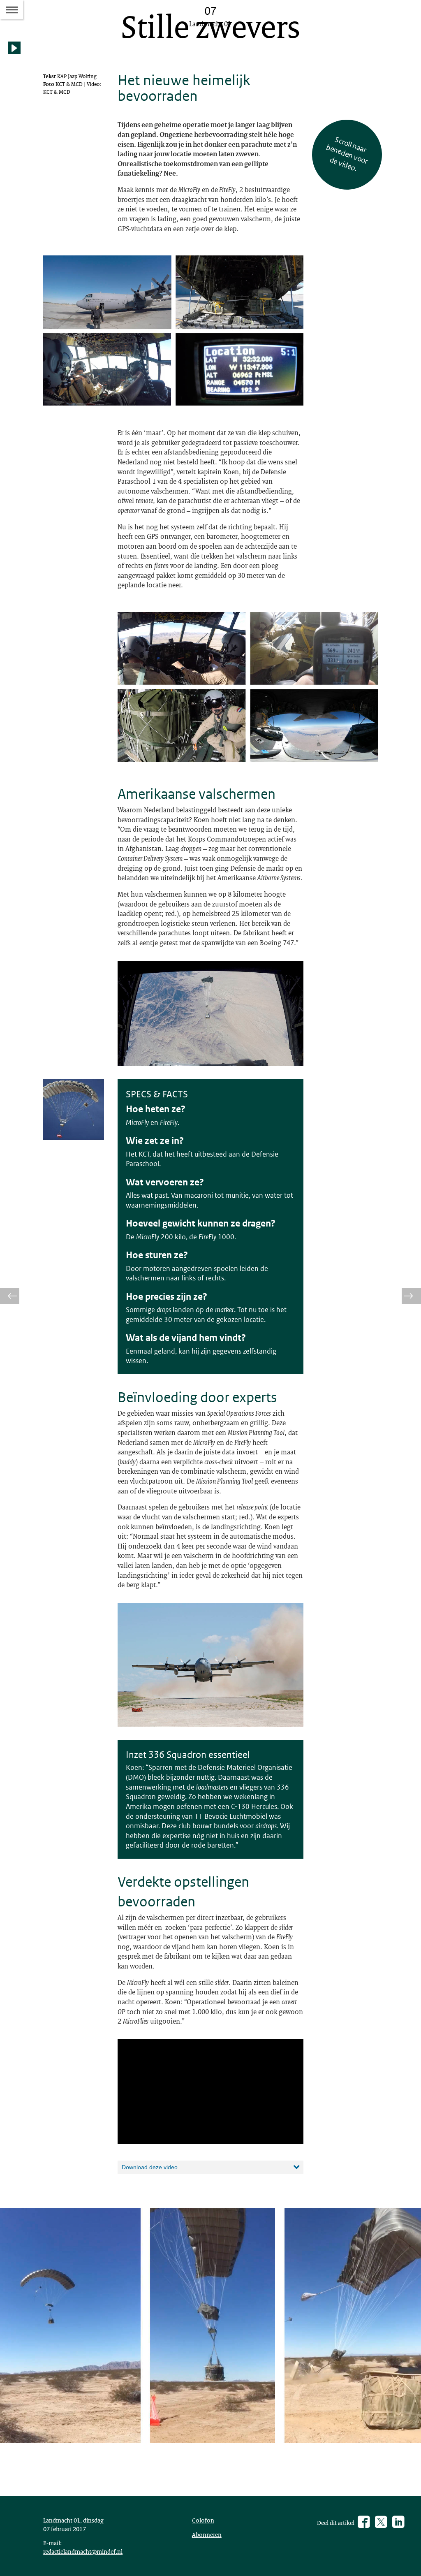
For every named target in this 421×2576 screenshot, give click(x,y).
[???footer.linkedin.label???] (398, 2523)
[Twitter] (381, 2523)
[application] (210, 2091)
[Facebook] (364, 2523)
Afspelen (16, 54)
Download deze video (150, 2167)
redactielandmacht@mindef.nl (83, 2551)
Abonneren (207, 2534)
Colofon (203, 2520)
